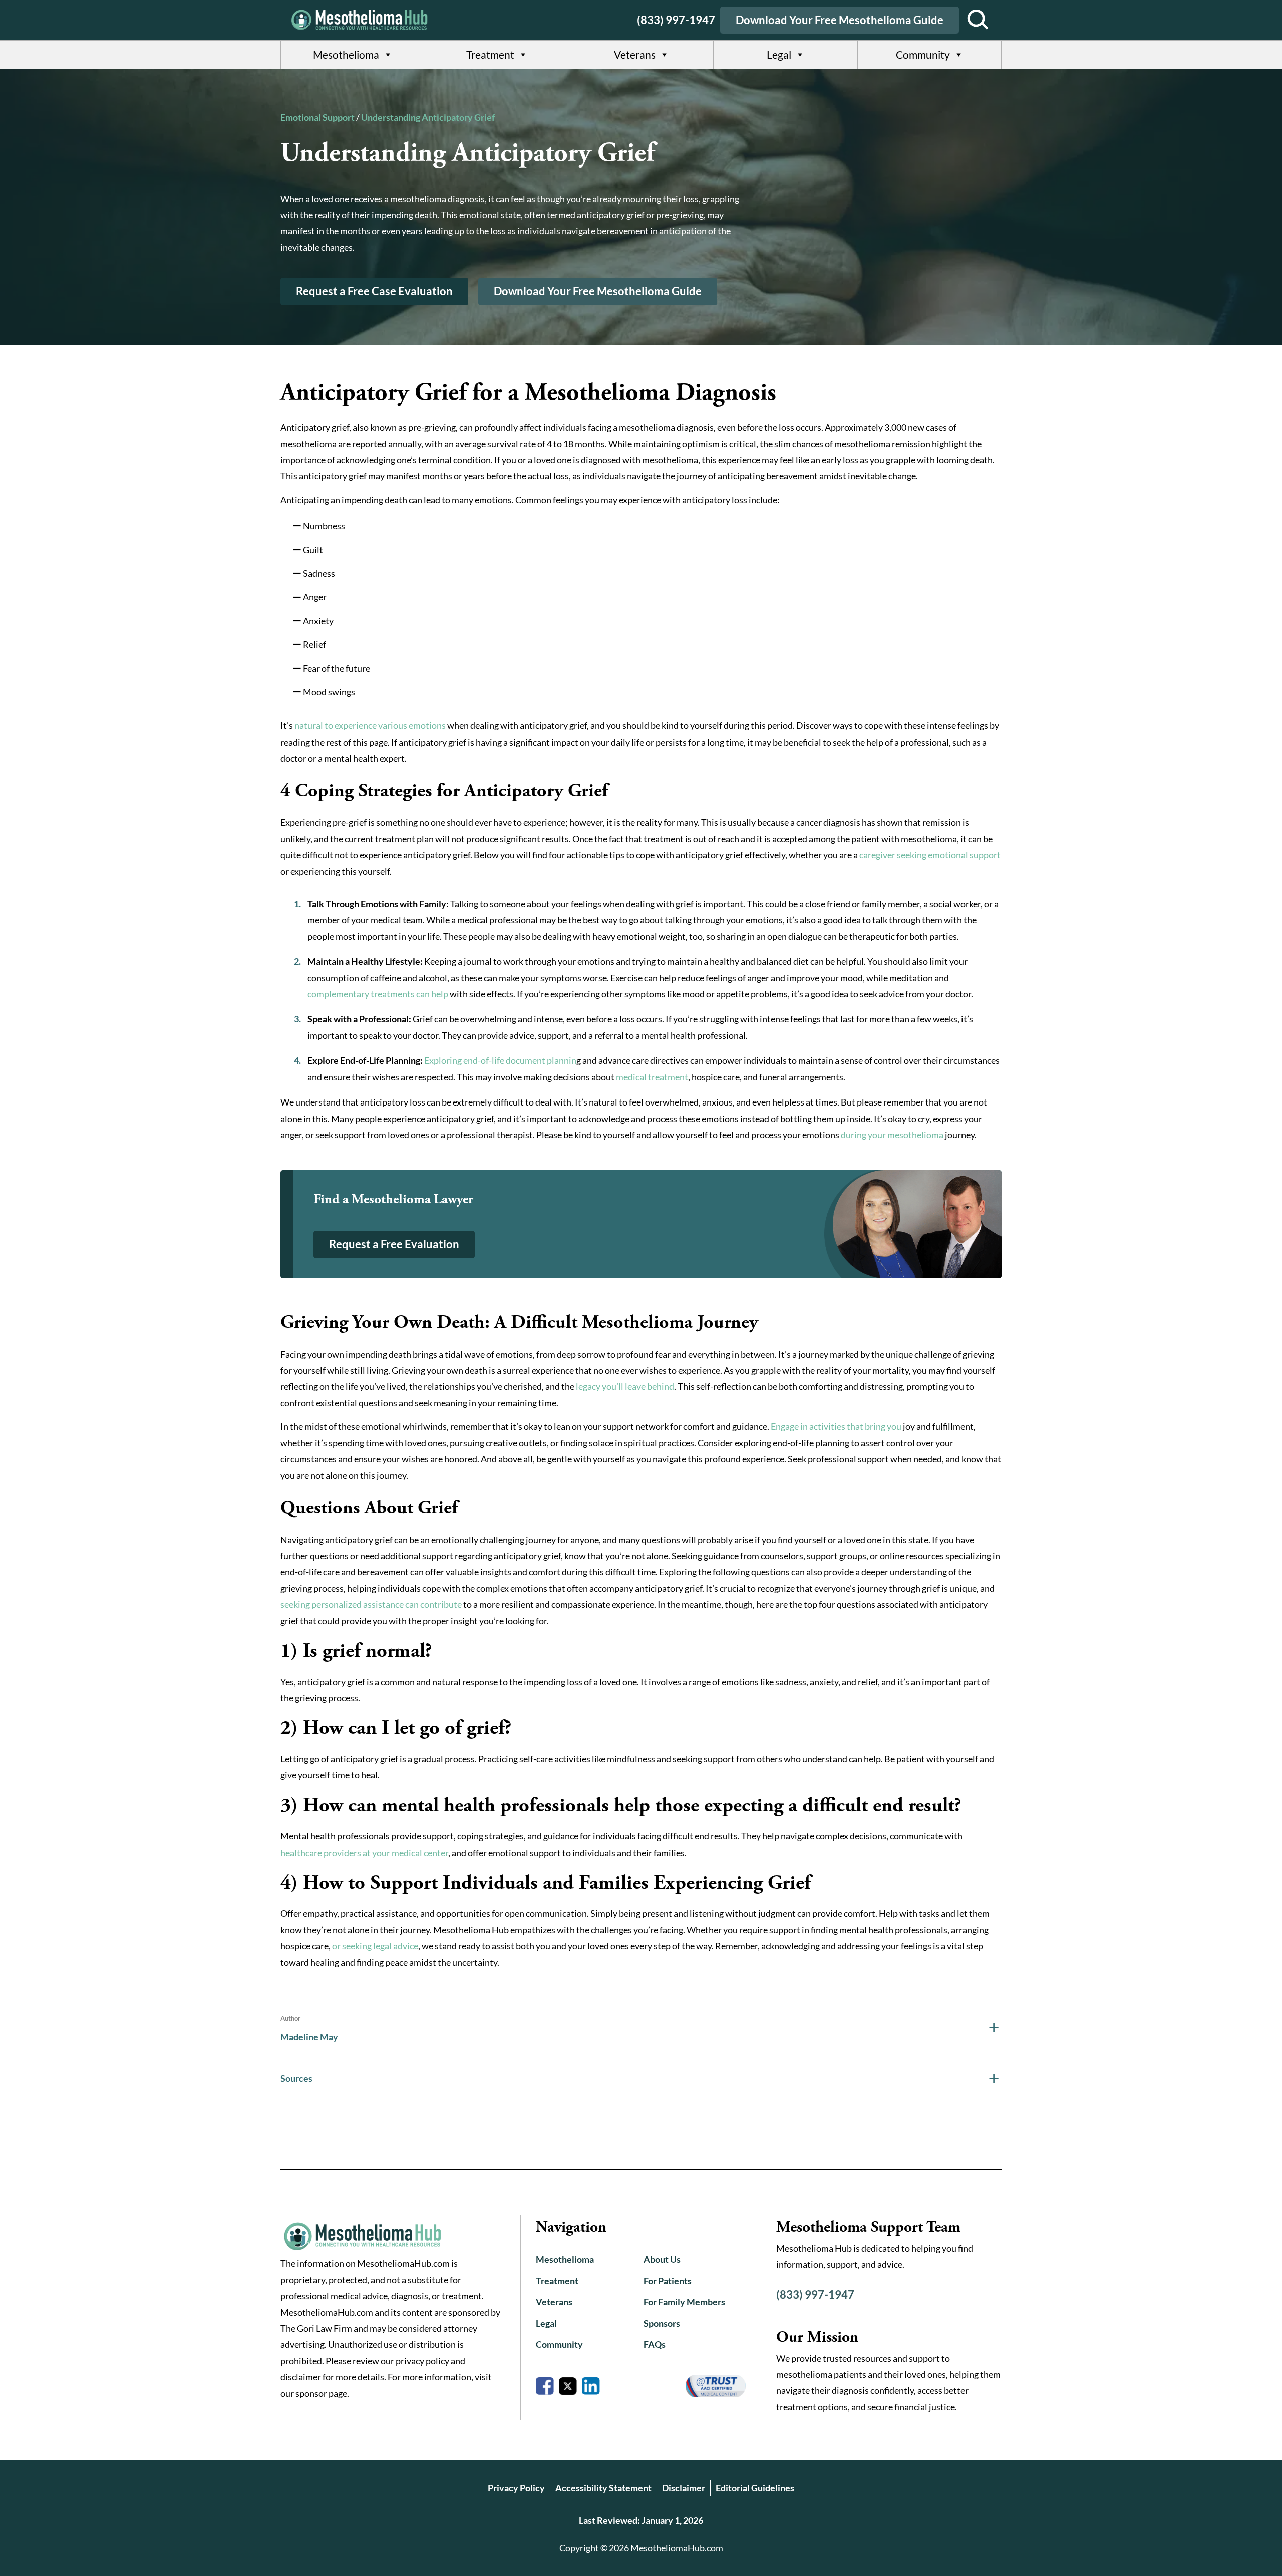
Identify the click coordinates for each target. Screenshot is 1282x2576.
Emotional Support (317, 117)
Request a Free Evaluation (394, 1244)
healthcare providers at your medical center (364, 1853)
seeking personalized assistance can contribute (371, 1604)
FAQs (655, 2344)
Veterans (635, 54)
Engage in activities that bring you (836, 1426)
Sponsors (662, 2323)
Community (923, 54)
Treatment (490, 54)
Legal (779, 54)
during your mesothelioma (892, 1135)
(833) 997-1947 (676, 20)
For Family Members (684, 2302)
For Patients (668, 2281)
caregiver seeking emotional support (930, 855)
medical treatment (652, 1077)
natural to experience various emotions (370, 725)
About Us (662, 2259)
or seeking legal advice (375, 1946)
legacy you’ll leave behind (625, 1386)
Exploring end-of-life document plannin (500, 1060)
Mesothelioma (346, 54)
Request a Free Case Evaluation (374, 291)
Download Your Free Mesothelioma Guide (840, 20)
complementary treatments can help (378, 994)
